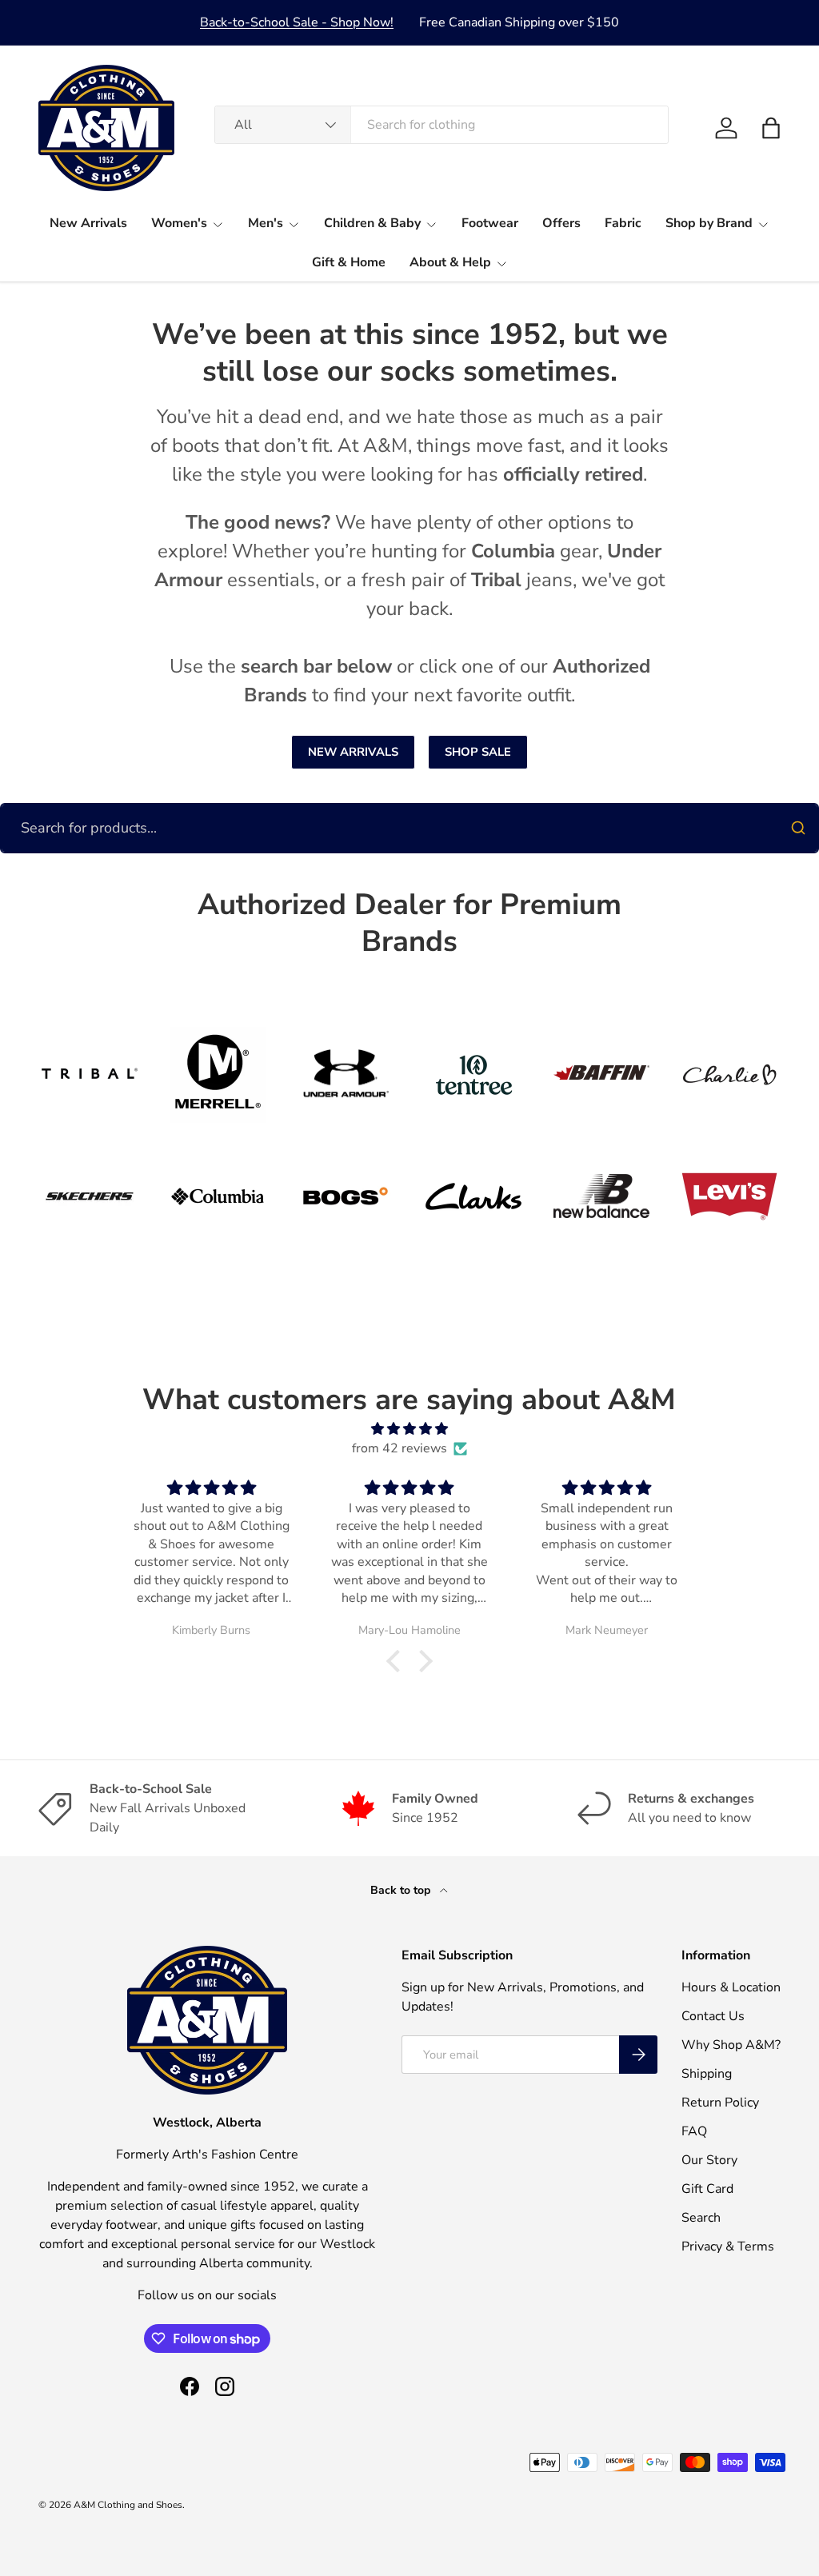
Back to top (402, 1890)
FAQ (694, 2131)
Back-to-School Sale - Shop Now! (297, 22)
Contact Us (713, 2016)
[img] (409, 1429)
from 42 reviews (400, 1448)
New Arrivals (88, 223)
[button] (771, 128)
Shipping (707, 2074)
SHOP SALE (478, 752)
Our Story (709, 2160)
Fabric (623, 223)
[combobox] (441, 125)
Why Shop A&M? (731, 2045)
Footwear (490, 223)
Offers (561, 223)
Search (701, 2218)
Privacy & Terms (728, 2247)
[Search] (798, 828)
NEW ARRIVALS (353, 752)
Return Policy (720, 2103)
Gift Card (707, 2189)
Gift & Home (349, 262)
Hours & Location (731, 1987)
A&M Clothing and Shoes (128, 2505)
